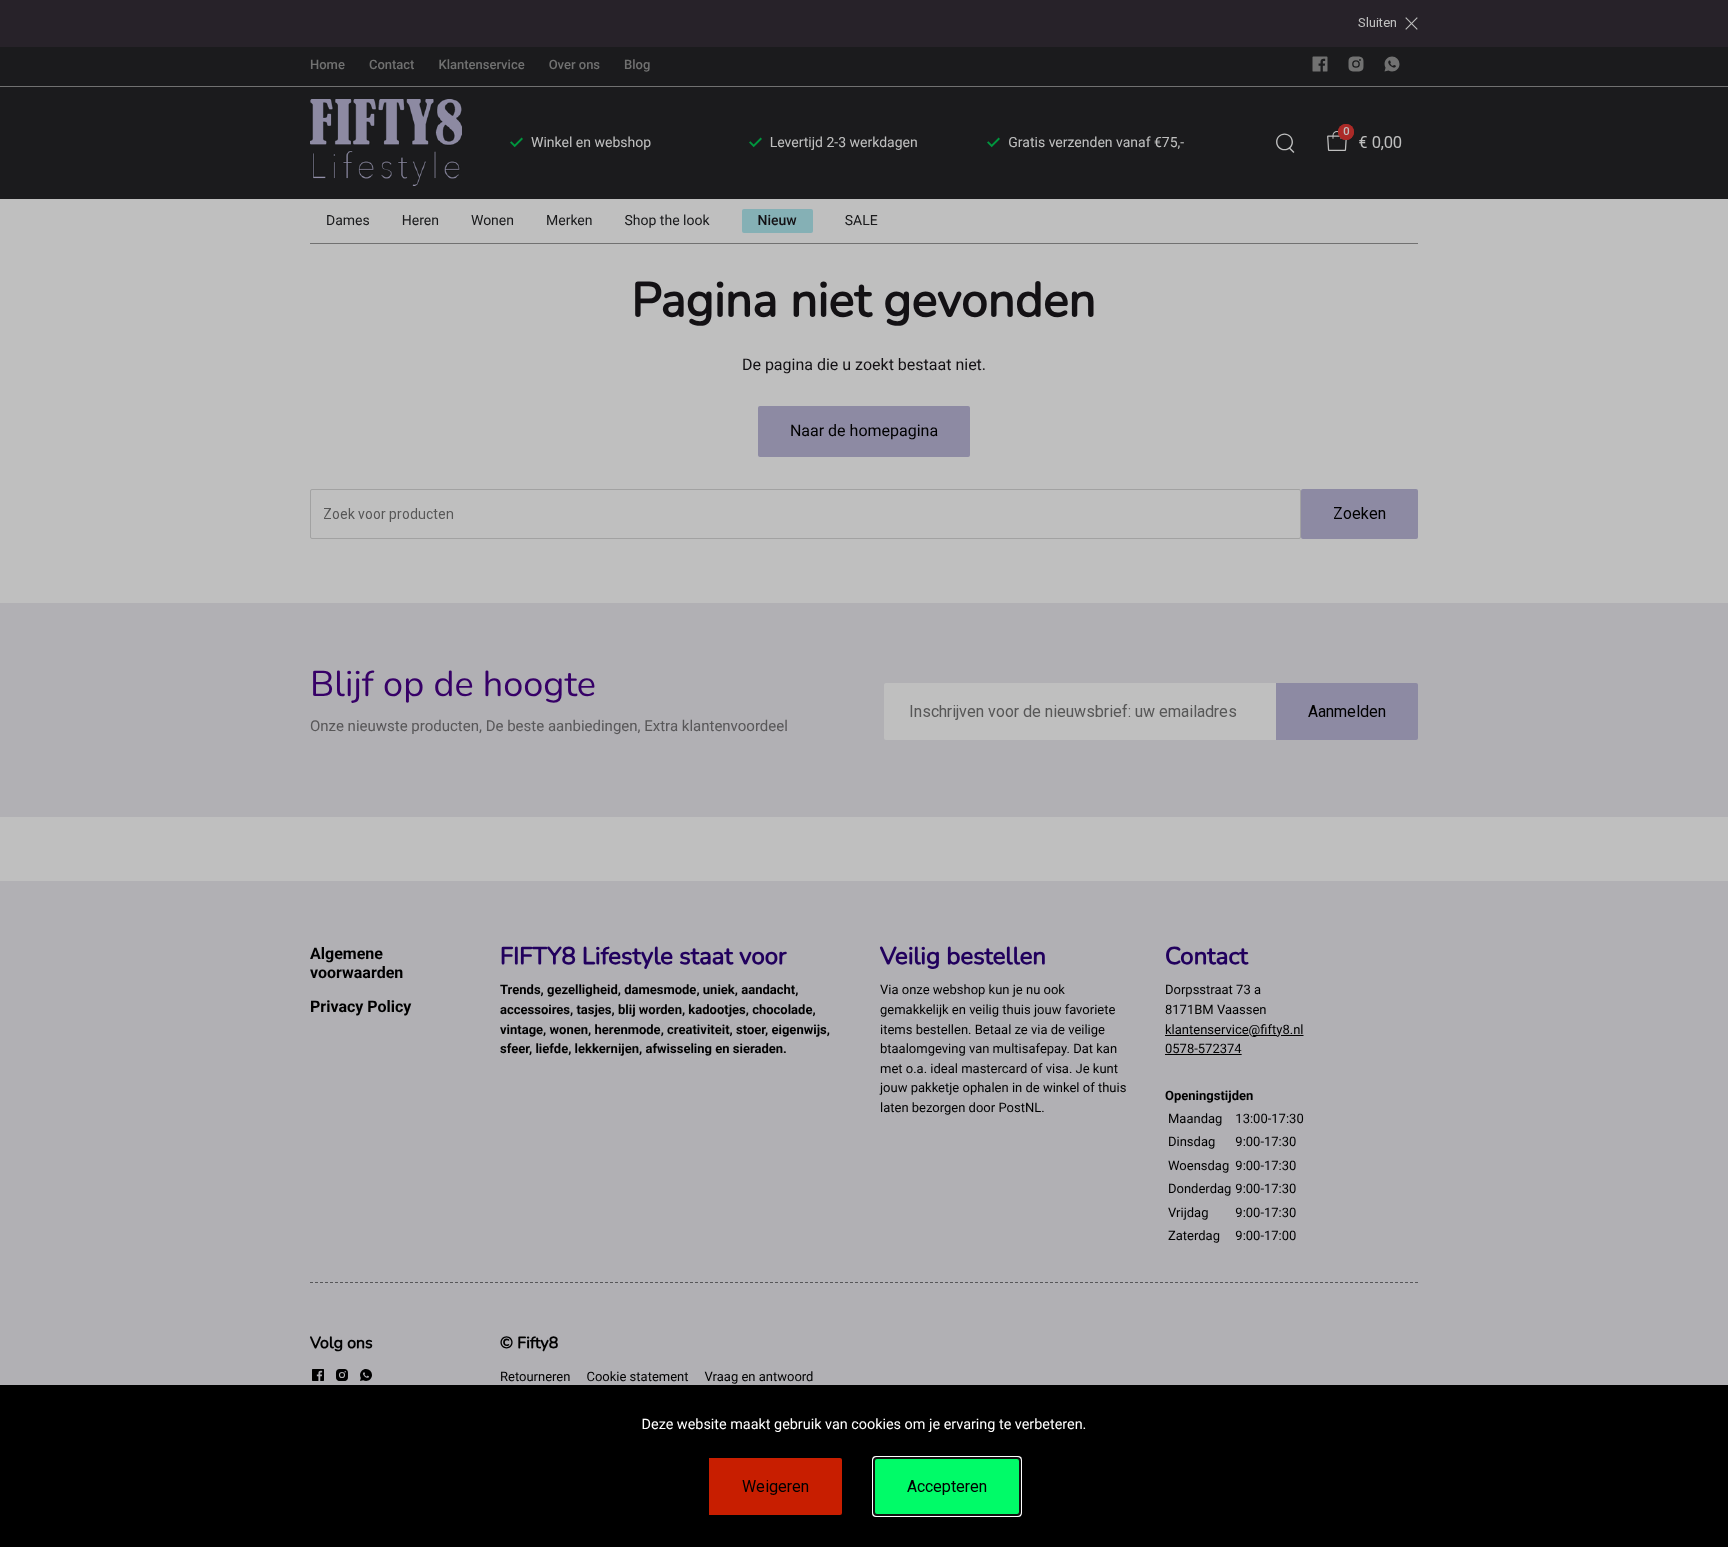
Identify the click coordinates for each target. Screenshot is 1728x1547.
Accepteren (947, 1486)
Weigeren (775, 1486)
